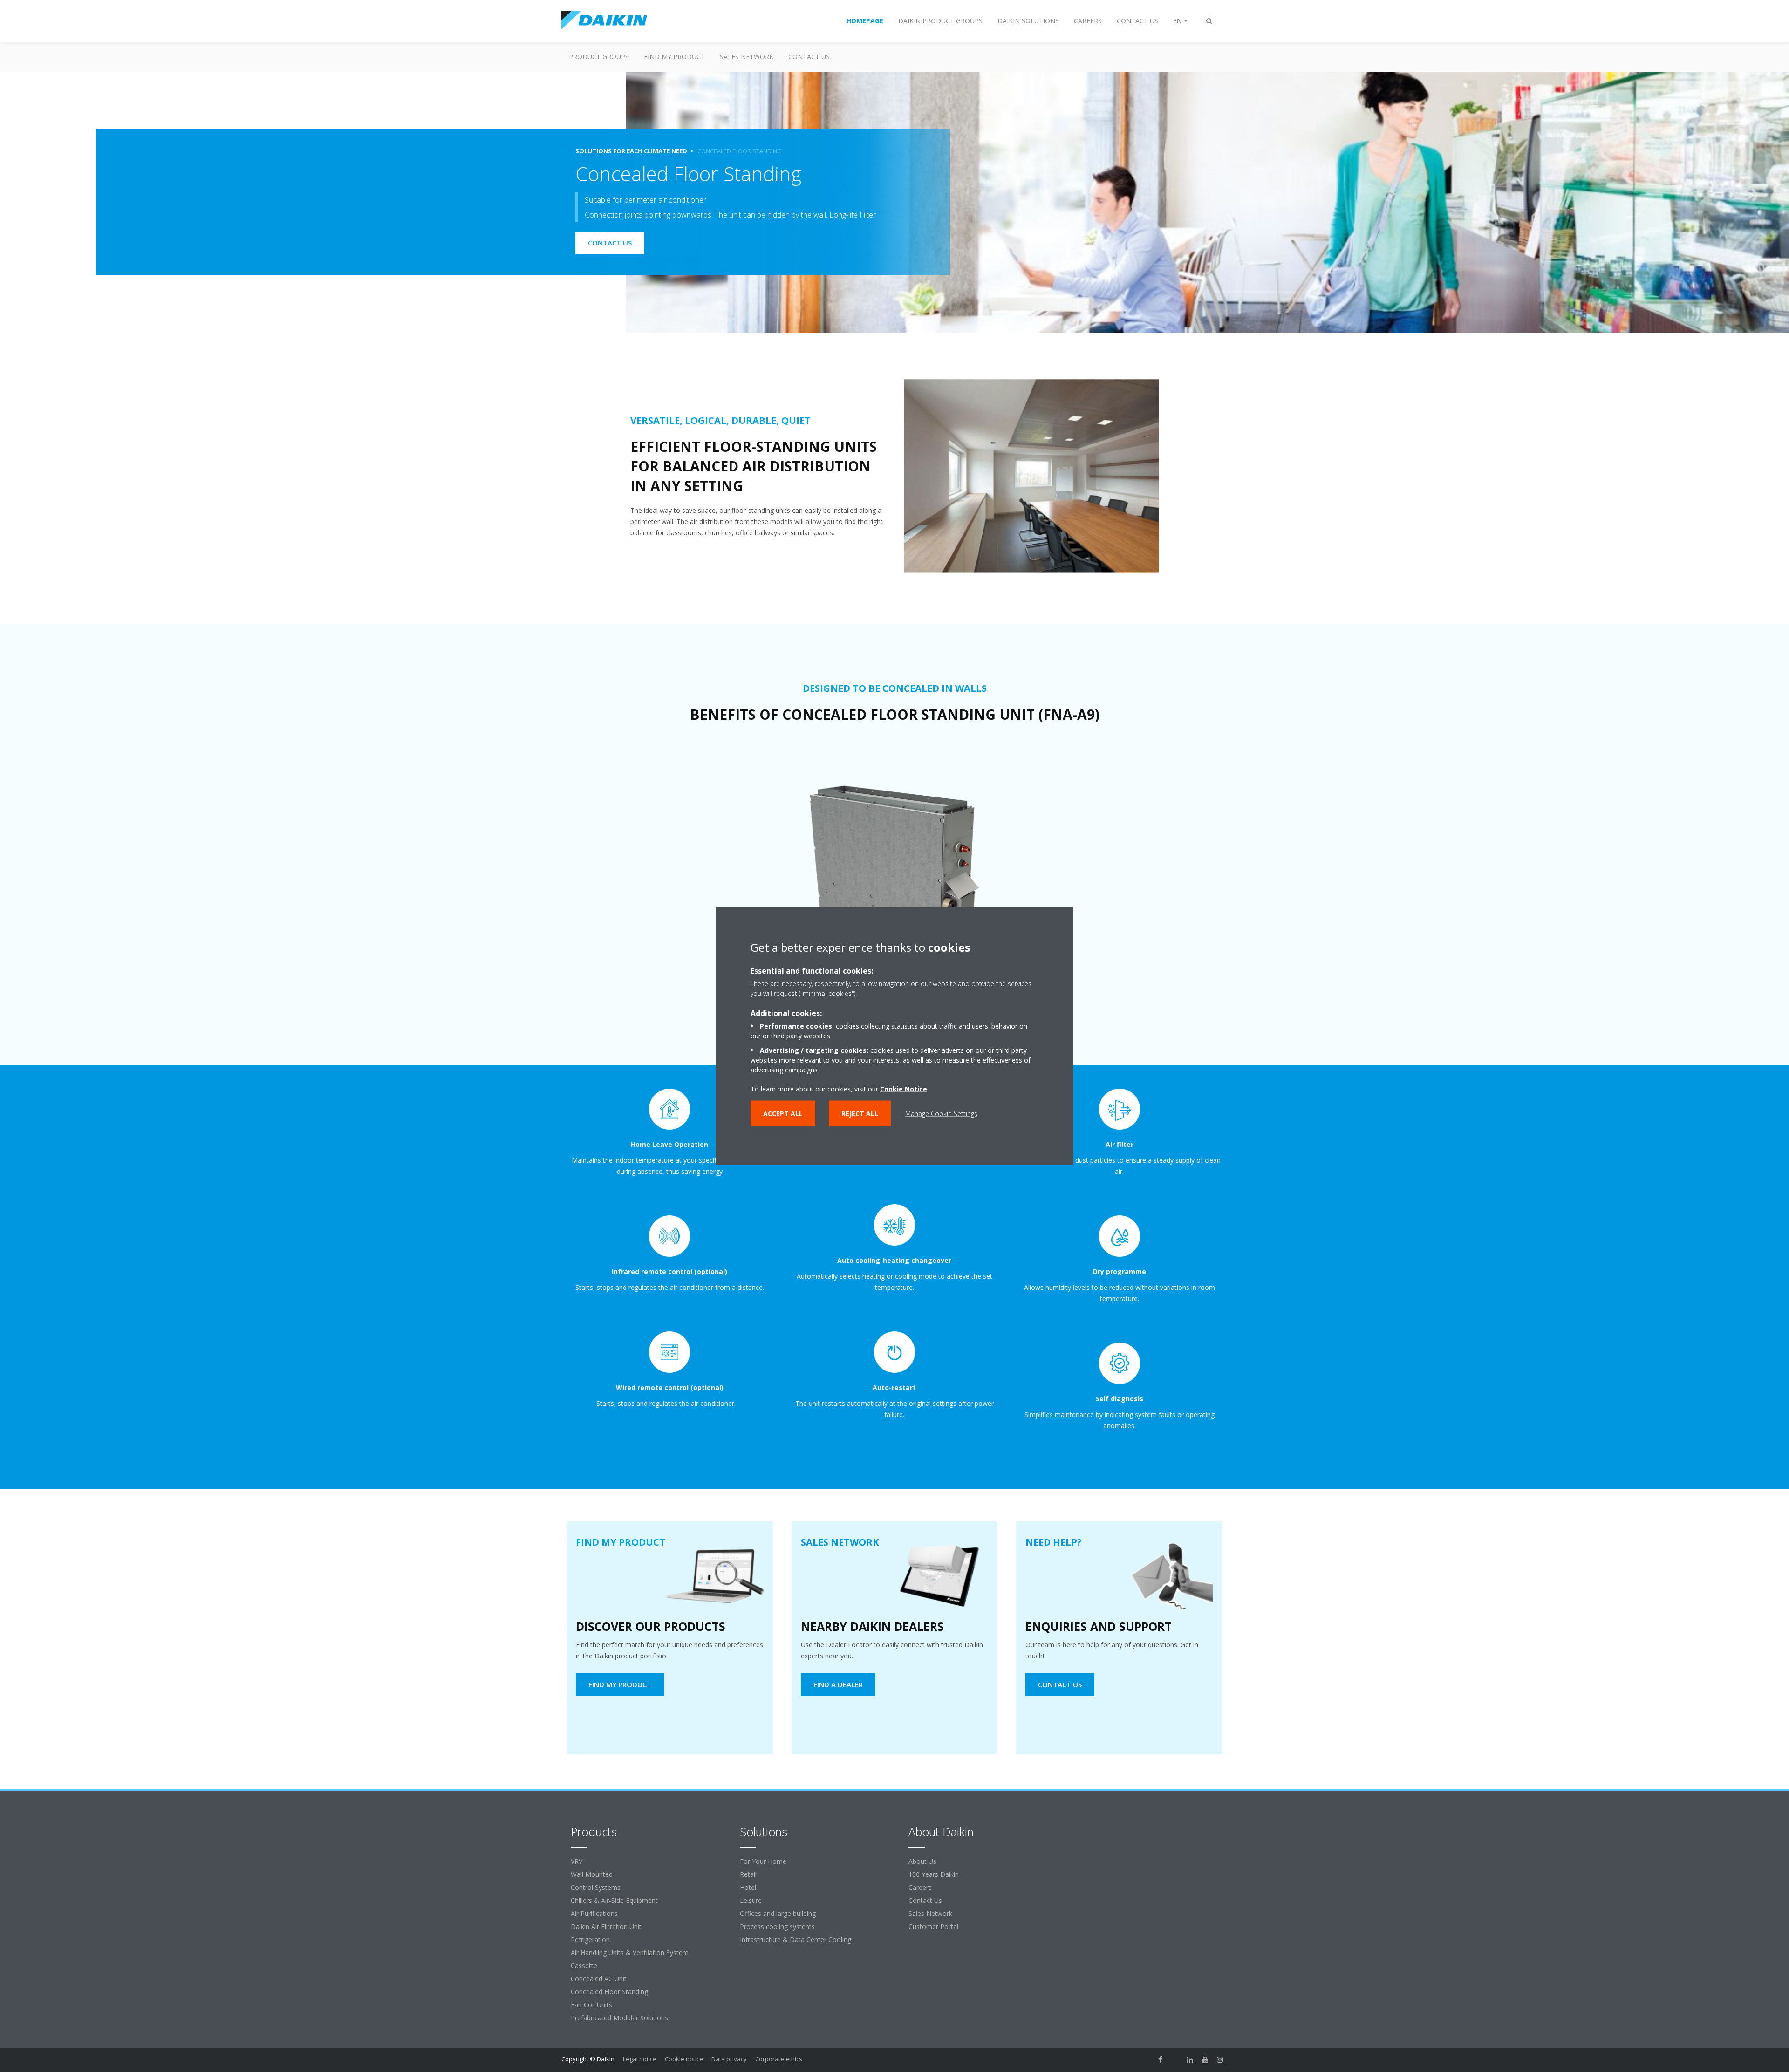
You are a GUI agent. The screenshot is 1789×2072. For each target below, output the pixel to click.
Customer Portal (933, 1926)
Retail (748, 1874)
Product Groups (599, 57)
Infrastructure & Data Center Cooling (795, 1939)
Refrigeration (590, 1939)
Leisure (751, 1900)
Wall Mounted (592, 1874)
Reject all (860, 1114)
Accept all (783, 1114)
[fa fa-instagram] (1220, 2060)
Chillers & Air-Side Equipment (614, 1900)
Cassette (584, 1966)
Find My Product (674, 57)
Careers (920, 1887)
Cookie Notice (904, 1089)
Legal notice (640, 2059)
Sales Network (747, 57)
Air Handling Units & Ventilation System (630, 1953)
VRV (577, 1861)
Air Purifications (594, 1913)
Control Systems (596, 1887)
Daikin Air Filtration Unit (606, 1926)
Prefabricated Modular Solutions (619, 2018)
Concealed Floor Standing (609, 1992)
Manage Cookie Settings (941, 1114)
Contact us (809, 57)
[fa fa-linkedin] (1190, 2060)
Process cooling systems (777, 1926)
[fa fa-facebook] (1161, 2060)
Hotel (748, 1887)
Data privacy (729, 2059)
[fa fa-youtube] (1205, 2060)
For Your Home (763, 1861)
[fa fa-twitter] (1175, 2060)
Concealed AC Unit (599, 1979)
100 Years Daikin (934, 1874)
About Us (922, 1861)
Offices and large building (778, 1913)
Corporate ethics (779, 2059)
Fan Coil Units (591, 2005)
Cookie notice (684, 2059)
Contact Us (925, 1900)
